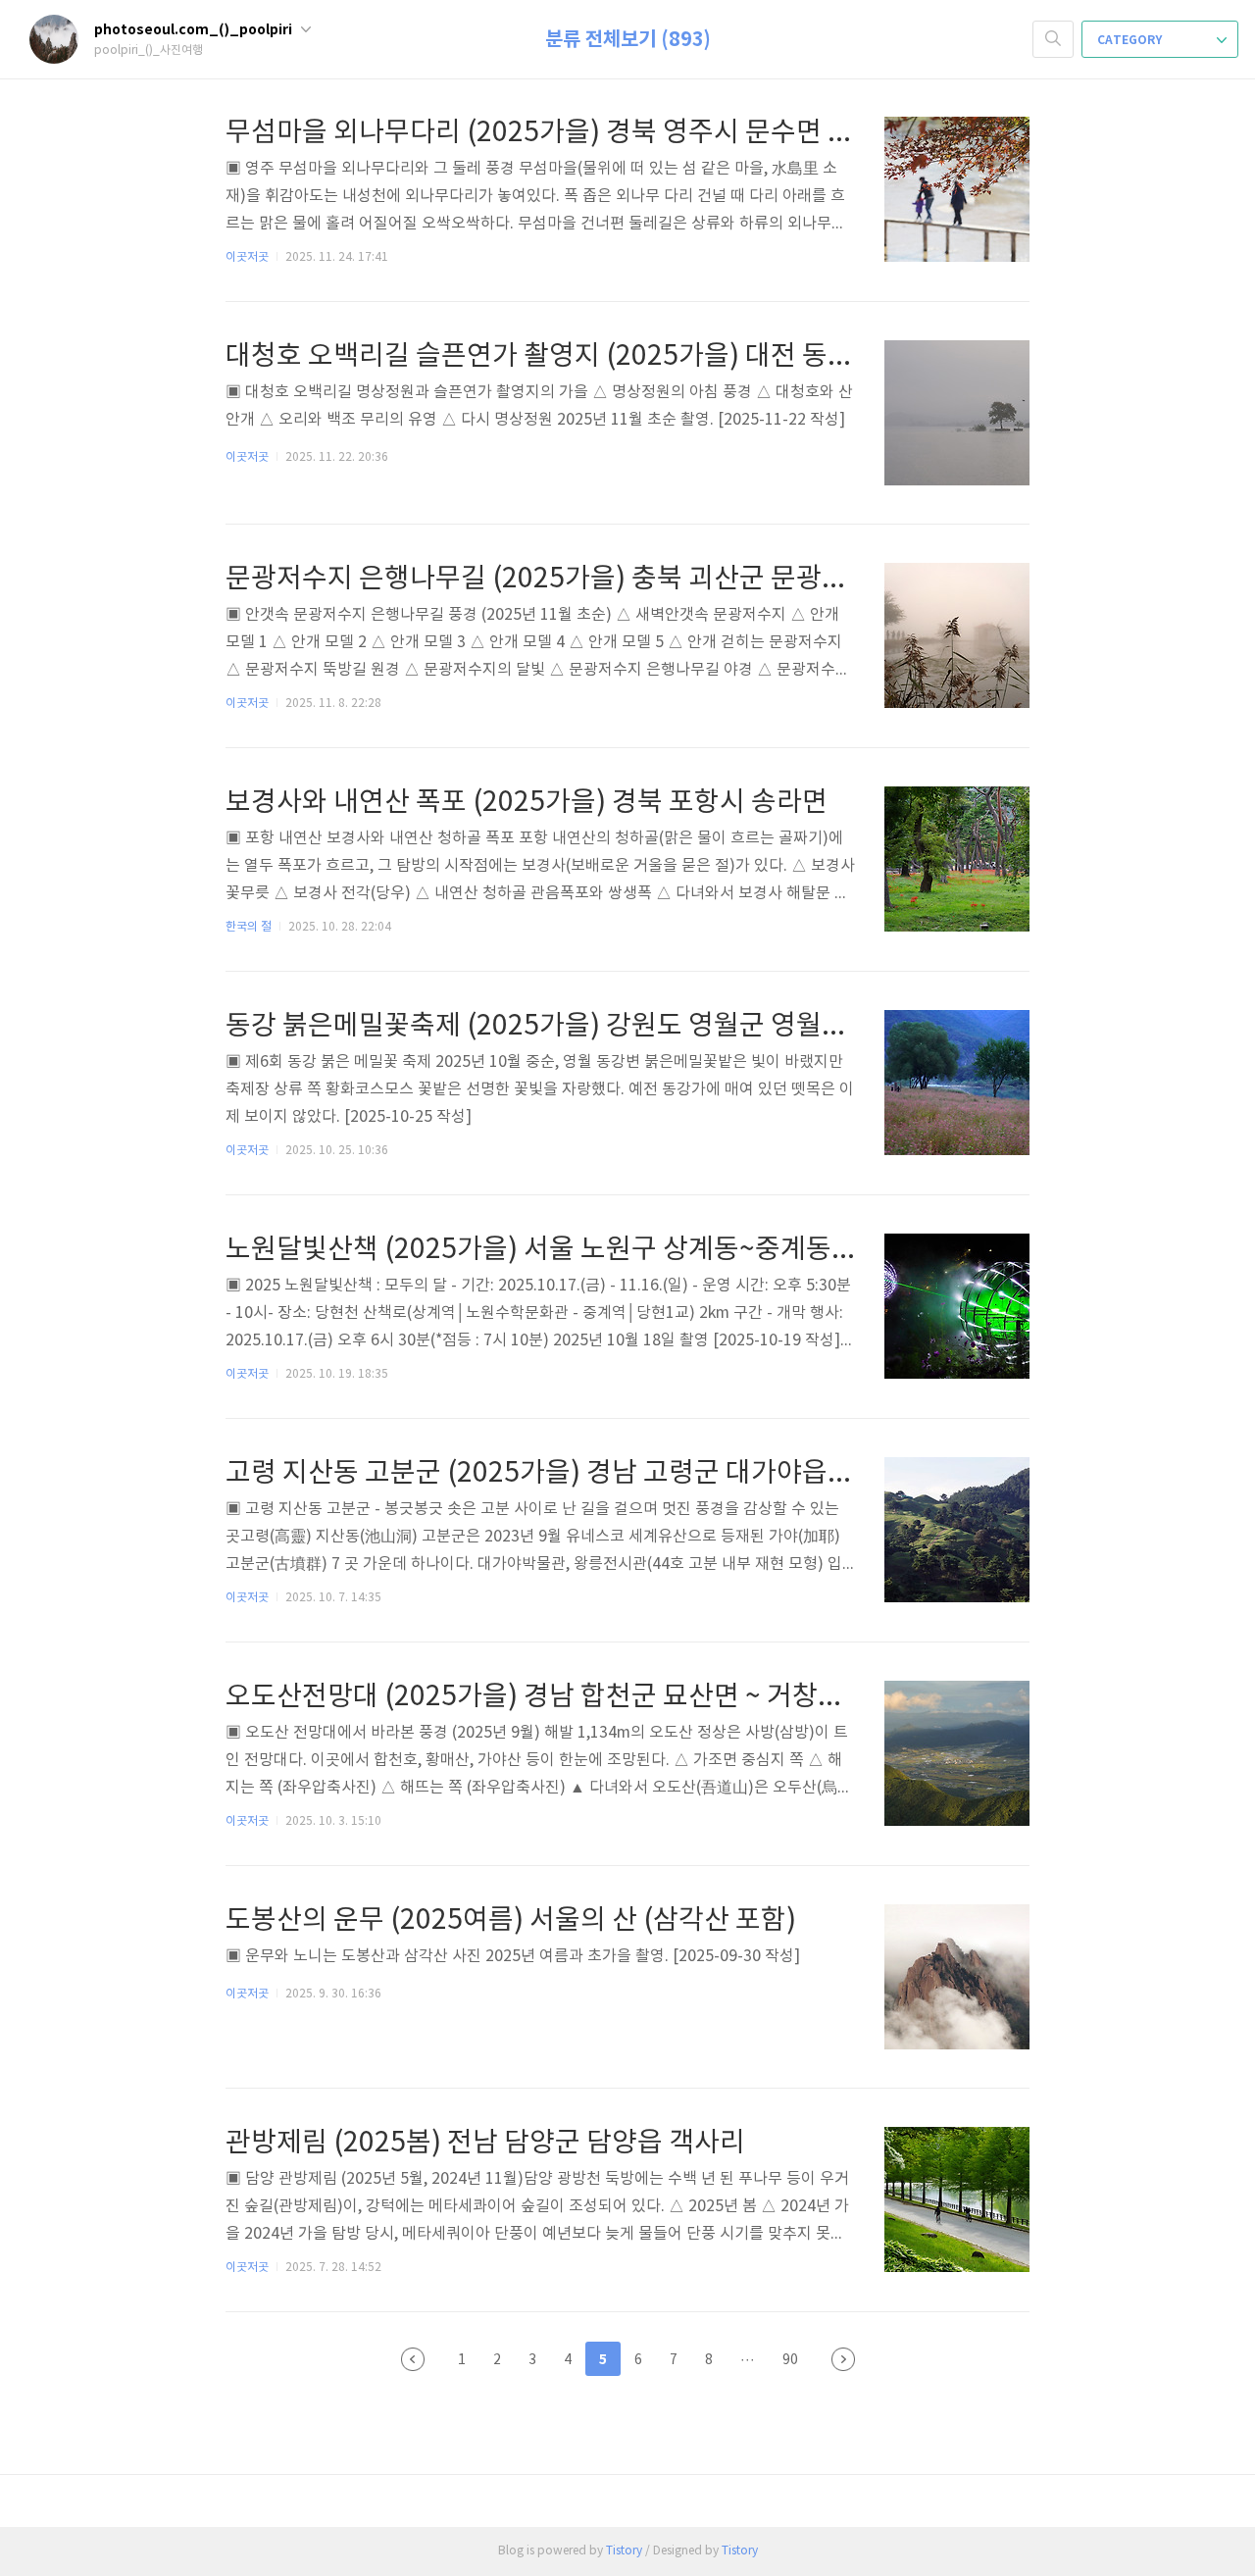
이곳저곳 (247, 257)
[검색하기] (1053, 39)
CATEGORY (1131, 40)
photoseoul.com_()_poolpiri (195, 30)
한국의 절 (249, 927)
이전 (413, 2359)
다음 (843, 2359)
